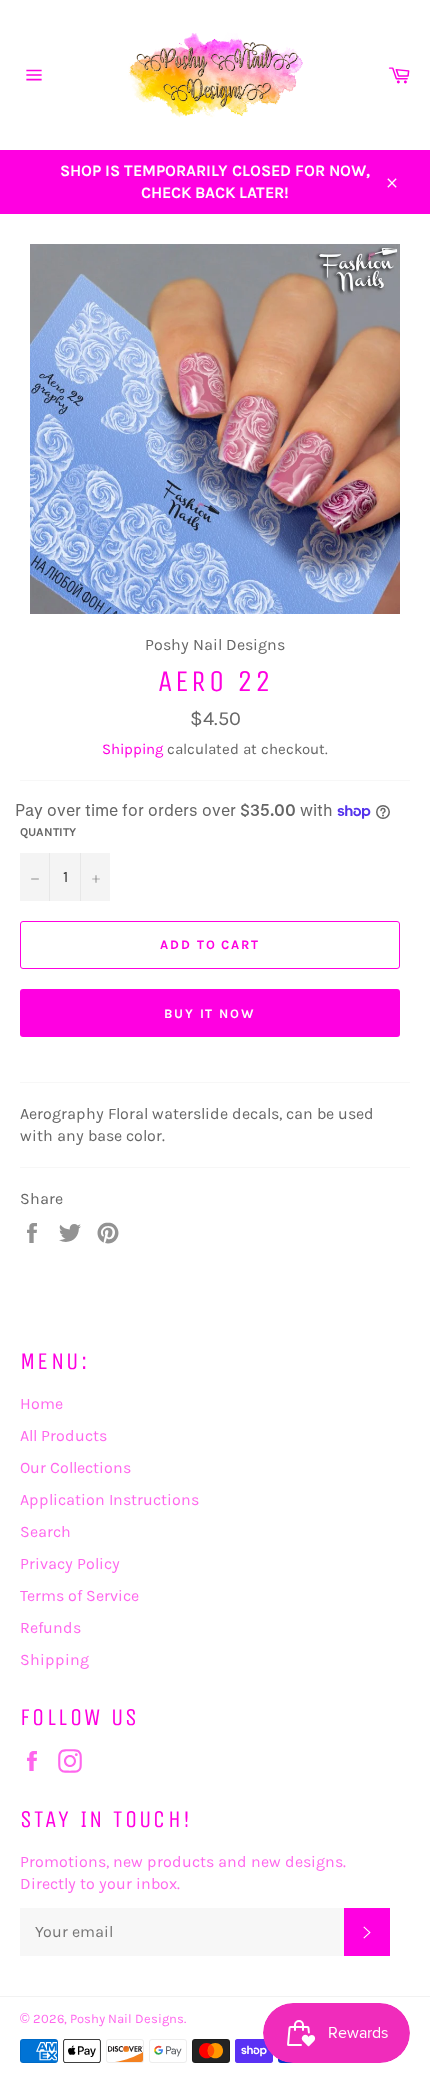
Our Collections (75, 1467)
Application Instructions (109, 1499)
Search (45, 1531)
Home (41, 1403)
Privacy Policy (70, 1563)
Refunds (50, 1627)
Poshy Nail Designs (127, 2018)
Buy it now (210, 1013)
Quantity (48, 832)
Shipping (132, 749)
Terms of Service (79, 1595)
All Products (63, 1435)
